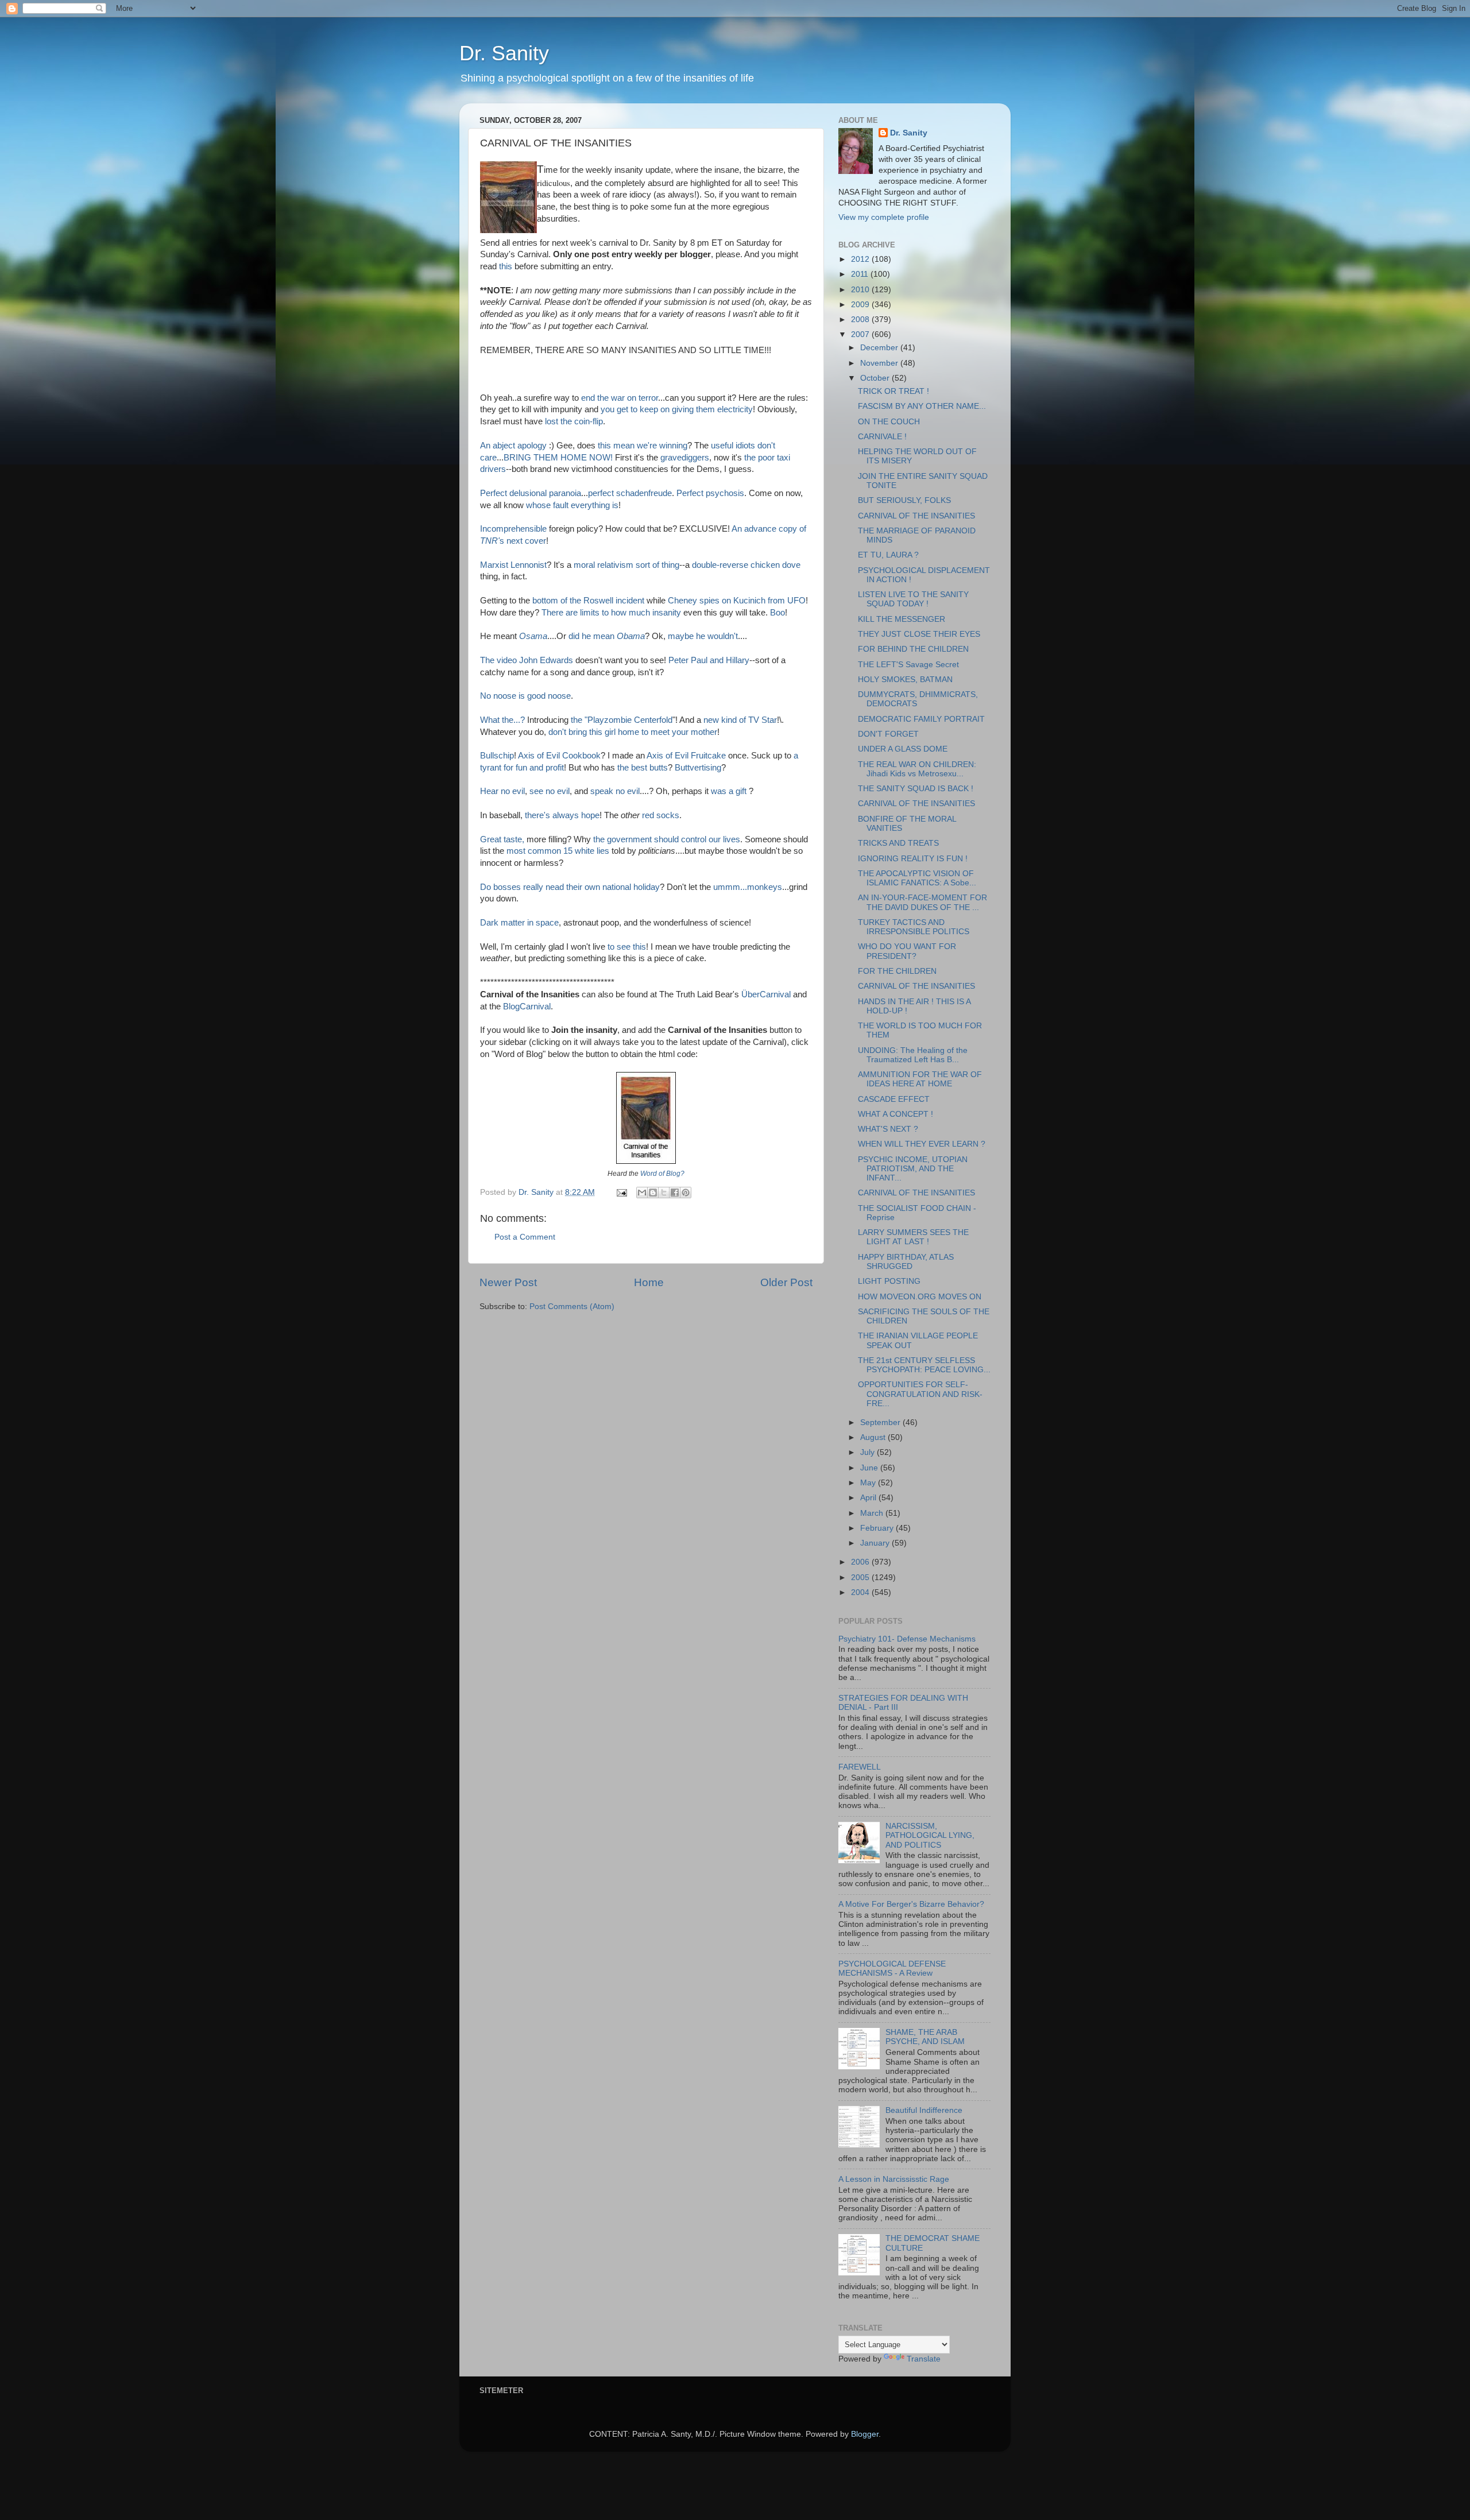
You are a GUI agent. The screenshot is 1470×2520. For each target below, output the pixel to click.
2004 (861, 1592)
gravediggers (685, 458)
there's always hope (562, 815)
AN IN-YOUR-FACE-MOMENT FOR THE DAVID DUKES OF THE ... (922, 902)
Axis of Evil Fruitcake (687, 756)
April (869, 1498)
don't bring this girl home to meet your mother (633, 732)
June (870, 1468)
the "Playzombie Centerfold (622, 720)
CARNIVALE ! (882, 437)
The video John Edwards (528, 660)
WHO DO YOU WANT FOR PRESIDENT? (907, 951)
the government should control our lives (667, 839)
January (876, 1543)
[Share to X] (664, 1193)
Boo (777, 613)
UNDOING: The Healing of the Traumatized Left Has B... (913, 1055)
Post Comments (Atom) (572, 1307)
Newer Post (508, 1282)
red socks (661, 815)
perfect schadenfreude (630, 493)
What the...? (502, 720)
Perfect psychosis (710, 493)
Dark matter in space (519, 923)
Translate (924, 2359)
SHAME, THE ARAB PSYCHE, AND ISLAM (925, 2037)
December (880, 348)
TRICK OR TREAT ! (893, 391)
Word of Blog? (662, 1174)
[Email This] (642, 1193)
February (878, 1528)
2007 (861, 334)
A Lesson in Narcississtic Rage (894, 2179)
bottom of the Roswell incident (589, 601)
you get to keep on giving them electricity (677, 409)
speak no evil (615, 791)
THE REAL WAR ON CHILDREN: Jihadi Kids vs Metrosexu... (917, 769)
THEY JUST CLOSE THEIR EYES (919, 634)
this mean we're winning (643, 446)
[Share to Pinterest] (686, 1193)
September (881, 1422)
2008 (861, 320)
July (869, 1452)
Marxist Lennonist (513, 565)
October (876, 378)
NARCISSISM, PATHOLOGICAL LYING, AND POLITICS (930, 1835)
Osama (533, 636)
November (880, 363)
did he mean (607, 636)
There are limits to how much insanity (611, 613)
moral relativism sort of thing (625, 565)
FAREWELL (860, 1767)
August (874, 1437)
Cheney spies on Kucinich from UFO (737, 601)
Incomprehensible (514, 529)
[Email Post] (621, 1192)
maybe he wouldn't (703, 636)
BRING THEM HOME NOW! (558, 458)
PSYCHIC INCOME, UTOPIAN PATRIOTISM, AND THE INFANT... (913, 1169)
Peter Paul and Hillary (709, 660)
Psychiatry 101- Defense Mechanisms (907, 1639)
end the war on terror (620, 398)
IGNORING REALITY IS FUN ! (913, 859)
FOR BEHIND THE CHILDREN (913, 649)
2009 (861, 305)
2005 (861, 1578)
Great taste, (503, 839)
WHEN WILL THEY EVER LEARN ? (922, 1144)
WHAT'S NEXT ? (888, 1129)
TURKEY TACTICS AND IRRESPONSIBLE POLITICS (914, 927)
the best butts (643, 768)
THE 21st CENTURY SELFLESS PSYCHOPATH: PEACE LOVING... (924, 1365)
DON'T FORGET (888, 734)
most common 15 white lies (559, 851)
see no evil (550, 791)
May (869, 1483)
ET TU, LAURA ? (888, 555)
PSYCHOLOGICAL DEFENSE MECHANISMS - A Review (892, 1969)
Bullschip (497, 756)
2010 (861, 290)
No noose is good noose (525, 696)
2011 (861, 274)
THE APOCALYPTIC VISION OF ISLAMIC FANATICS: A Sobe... (917, 878)
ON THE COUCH (889, 422)
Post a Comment (525, 1237)
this (507, 266)
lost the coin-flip (574, 421)
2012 (861, 259)
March (873, 1513)
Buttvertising (698, 768)
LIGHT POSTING (889, 1281)
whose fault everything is (572, 505)
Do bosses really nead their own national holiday (570, 887)
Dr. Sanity (504, 53)
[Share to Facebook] (675, 1193)
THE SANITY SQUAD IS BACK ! (916, 789)
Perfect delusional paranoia (531, 493)
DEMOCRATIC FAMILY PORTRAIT (921, 719)
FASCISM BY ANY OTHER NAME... (922, 406)
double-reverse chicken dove (746, 565)
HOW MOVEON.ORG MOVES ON (920, 1297)
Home (649, 1282)
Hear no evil (502, 791)
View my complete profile (884, 217)
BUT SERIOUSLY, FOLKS (904, 500)
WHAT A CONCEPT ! (895, 1114)
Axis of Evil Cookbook (559, 756)
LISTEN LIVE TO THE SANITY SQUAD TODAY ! (913, 599)
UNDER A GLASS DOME (903, 749)
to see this (627, 947)
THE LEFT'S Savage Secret (908, 665)
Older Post (786, 1282)
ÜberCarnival (766, 994)
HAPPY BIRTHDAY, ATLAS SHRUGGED (906, 1262)
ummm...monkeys (748, 887)
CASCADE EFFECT (894, 1099)
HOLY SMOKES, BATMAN (905, 680)
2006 (861, 1562)
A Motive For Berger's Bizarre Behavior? (911, 1904)
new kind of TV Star (740, 720)
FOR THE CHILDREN (897, 971)
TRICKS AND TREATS (898, 843)
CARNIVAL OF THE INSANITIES (916, 516)
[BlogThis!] (653, 1193)
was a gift (729, 791)
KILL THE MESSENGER (902, 619)
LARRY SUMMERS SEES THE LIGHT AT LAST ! (913, 1237)
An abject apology (514, 446)
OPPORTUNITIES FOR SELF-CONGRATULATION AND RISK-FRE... (920, 1394)
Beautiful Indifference (924, 2110)
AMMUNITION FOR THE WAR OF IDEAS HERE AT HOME (920, 1079)
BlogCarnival (527, 1007)
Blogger (865, 2434)
